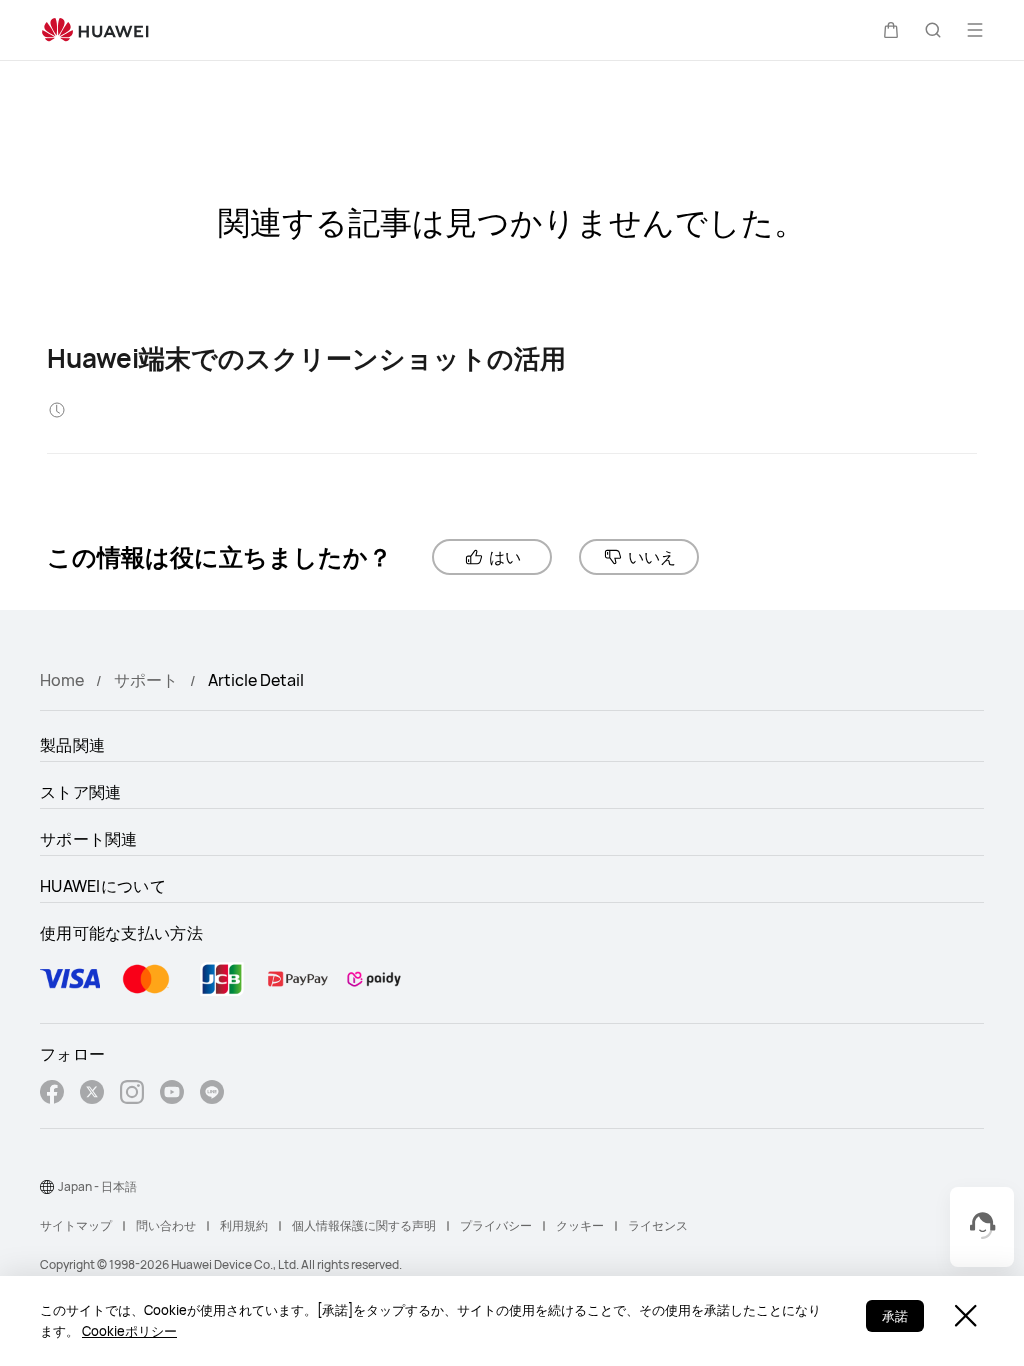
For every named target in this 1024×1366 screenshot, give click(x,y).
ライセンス (658, 1225)
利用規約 (244, 1225)
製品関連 (72, 745)
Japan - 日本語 (97, 1186)
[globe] (47, 1187)
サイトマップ (76, 1225)
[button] (891, 30)
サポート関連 (89, 839)
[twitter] (92, 1094)
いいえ (652, 557)
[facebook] (52, 1094)
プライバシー (496, 1225)
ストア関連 (81, 792)
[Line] (212, 1094)
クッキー (580, 1225)
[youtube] (172, 1094)
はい (505, 557)
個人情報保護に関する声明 (364, 1225)
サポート (146, 680)
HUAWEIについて (103, 886)
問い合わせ (166, 1225)
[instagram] (132, 1094)
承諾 (895, 1316)
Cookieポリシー (129, 1331)
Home (62, 680)
